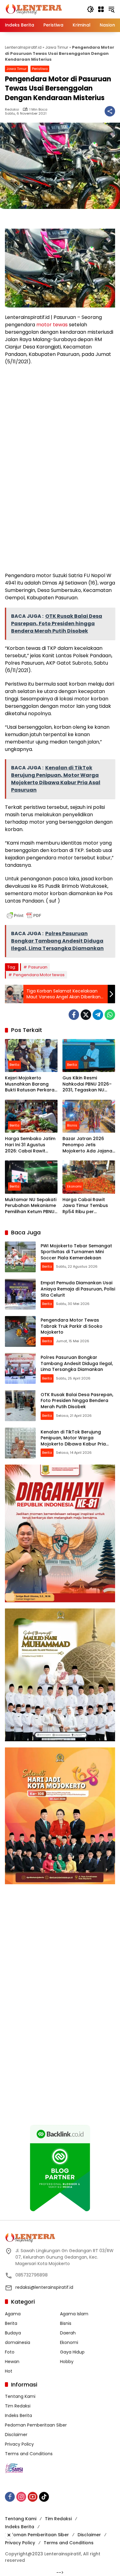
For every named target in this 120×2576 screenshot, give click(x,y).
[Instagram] (21, 2497)
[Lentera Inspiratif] (34, 9)
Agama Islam (74, 2314)
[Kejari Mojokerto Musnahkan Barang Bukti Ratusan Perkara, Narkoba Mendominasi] (31, 1056)
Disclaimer (16, 2435)
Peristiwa (40, 69)
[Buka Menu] (101, 9)
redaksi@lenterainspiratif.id (44, 2287)
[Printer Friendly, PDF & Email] (24, 915)
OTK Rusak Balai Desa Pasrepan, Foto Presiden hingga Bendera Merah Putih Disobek (77, 1401)
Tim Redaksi (18, 2406)
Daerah (68, 2333)
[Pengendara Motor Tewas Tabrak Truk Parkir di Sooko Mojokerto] (20, 1331)
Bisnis (72, 1125)
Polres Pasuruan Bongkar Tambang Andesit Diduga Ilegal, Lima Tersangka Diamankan (77, 1363)
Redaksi (12, 110)
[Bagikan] (110, 111)
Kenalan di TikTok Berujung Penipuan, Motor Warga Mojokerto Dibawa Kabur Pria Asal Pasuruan (73, 1441)
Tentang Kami (20, 2396)
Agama (13, 2314)
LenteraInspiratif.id (23, 47)
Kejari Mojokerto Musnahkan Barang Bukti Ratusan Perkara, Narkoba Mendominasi (30, 1084)
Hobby (67, 2362)
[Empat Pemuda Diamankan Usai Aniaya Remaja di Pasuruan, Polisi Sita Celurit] (20, 1294)
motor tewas (52, 325)
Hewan (12, 2362)
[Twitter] (86, 1015)
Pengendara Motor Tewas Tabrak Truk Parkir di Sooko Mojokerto (72, 1326)
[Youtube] (33, 2497)
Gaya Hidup (72, 2352)
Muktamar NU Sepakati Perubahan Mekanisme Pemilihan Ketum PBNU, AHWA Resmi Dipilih (31, 1206)
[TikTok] (44, 2497)
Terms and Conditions (29, 2454)
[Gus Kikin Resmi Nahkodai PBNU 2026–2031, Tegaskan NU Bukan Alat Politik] (89, 1056)
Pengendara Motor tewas (39, 975)
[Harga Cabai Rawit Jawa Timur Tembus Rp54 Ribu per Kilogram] (89, 1177)
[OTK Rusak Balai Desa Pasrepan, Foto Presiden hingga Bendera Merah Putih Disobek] (20, 1406)
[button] (90, 9)
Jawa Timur (57, 47)
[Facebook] (74, 1015)
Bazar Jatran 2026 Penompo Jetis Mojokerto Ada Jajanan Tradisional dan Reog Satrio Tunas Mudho (89, 1145)
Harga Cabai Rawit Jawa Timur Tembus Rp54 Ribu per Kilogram (85, 1206)
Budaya (13, 2333)
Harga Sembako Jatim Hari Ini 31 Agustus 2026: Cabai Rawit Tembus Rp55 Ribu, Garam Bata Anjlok (30, 1145)
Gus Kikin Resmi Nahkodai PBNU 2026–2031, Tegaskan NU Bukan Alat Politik (87, 1084)
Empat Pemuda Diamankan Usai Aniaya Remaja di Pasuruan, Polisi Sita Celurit (78, 1289)
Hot (9, 2371)
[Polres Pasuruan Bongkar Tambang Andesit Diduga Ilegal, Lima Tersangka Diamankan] (20, 1368)
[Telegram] (98, 1015)
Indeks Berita (18, 2415)
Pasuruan (38, 967)
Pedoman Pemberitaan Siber (36, 2425)
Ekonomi (74, 1186)
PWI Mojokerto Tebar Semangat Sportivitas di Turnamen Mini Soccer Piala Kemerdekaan (76, 1252)
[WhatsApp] (110, 1015)
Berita (14, 1065)
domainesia (18, 2342)
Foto (10, 2352)
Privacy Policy (19, 2444)
